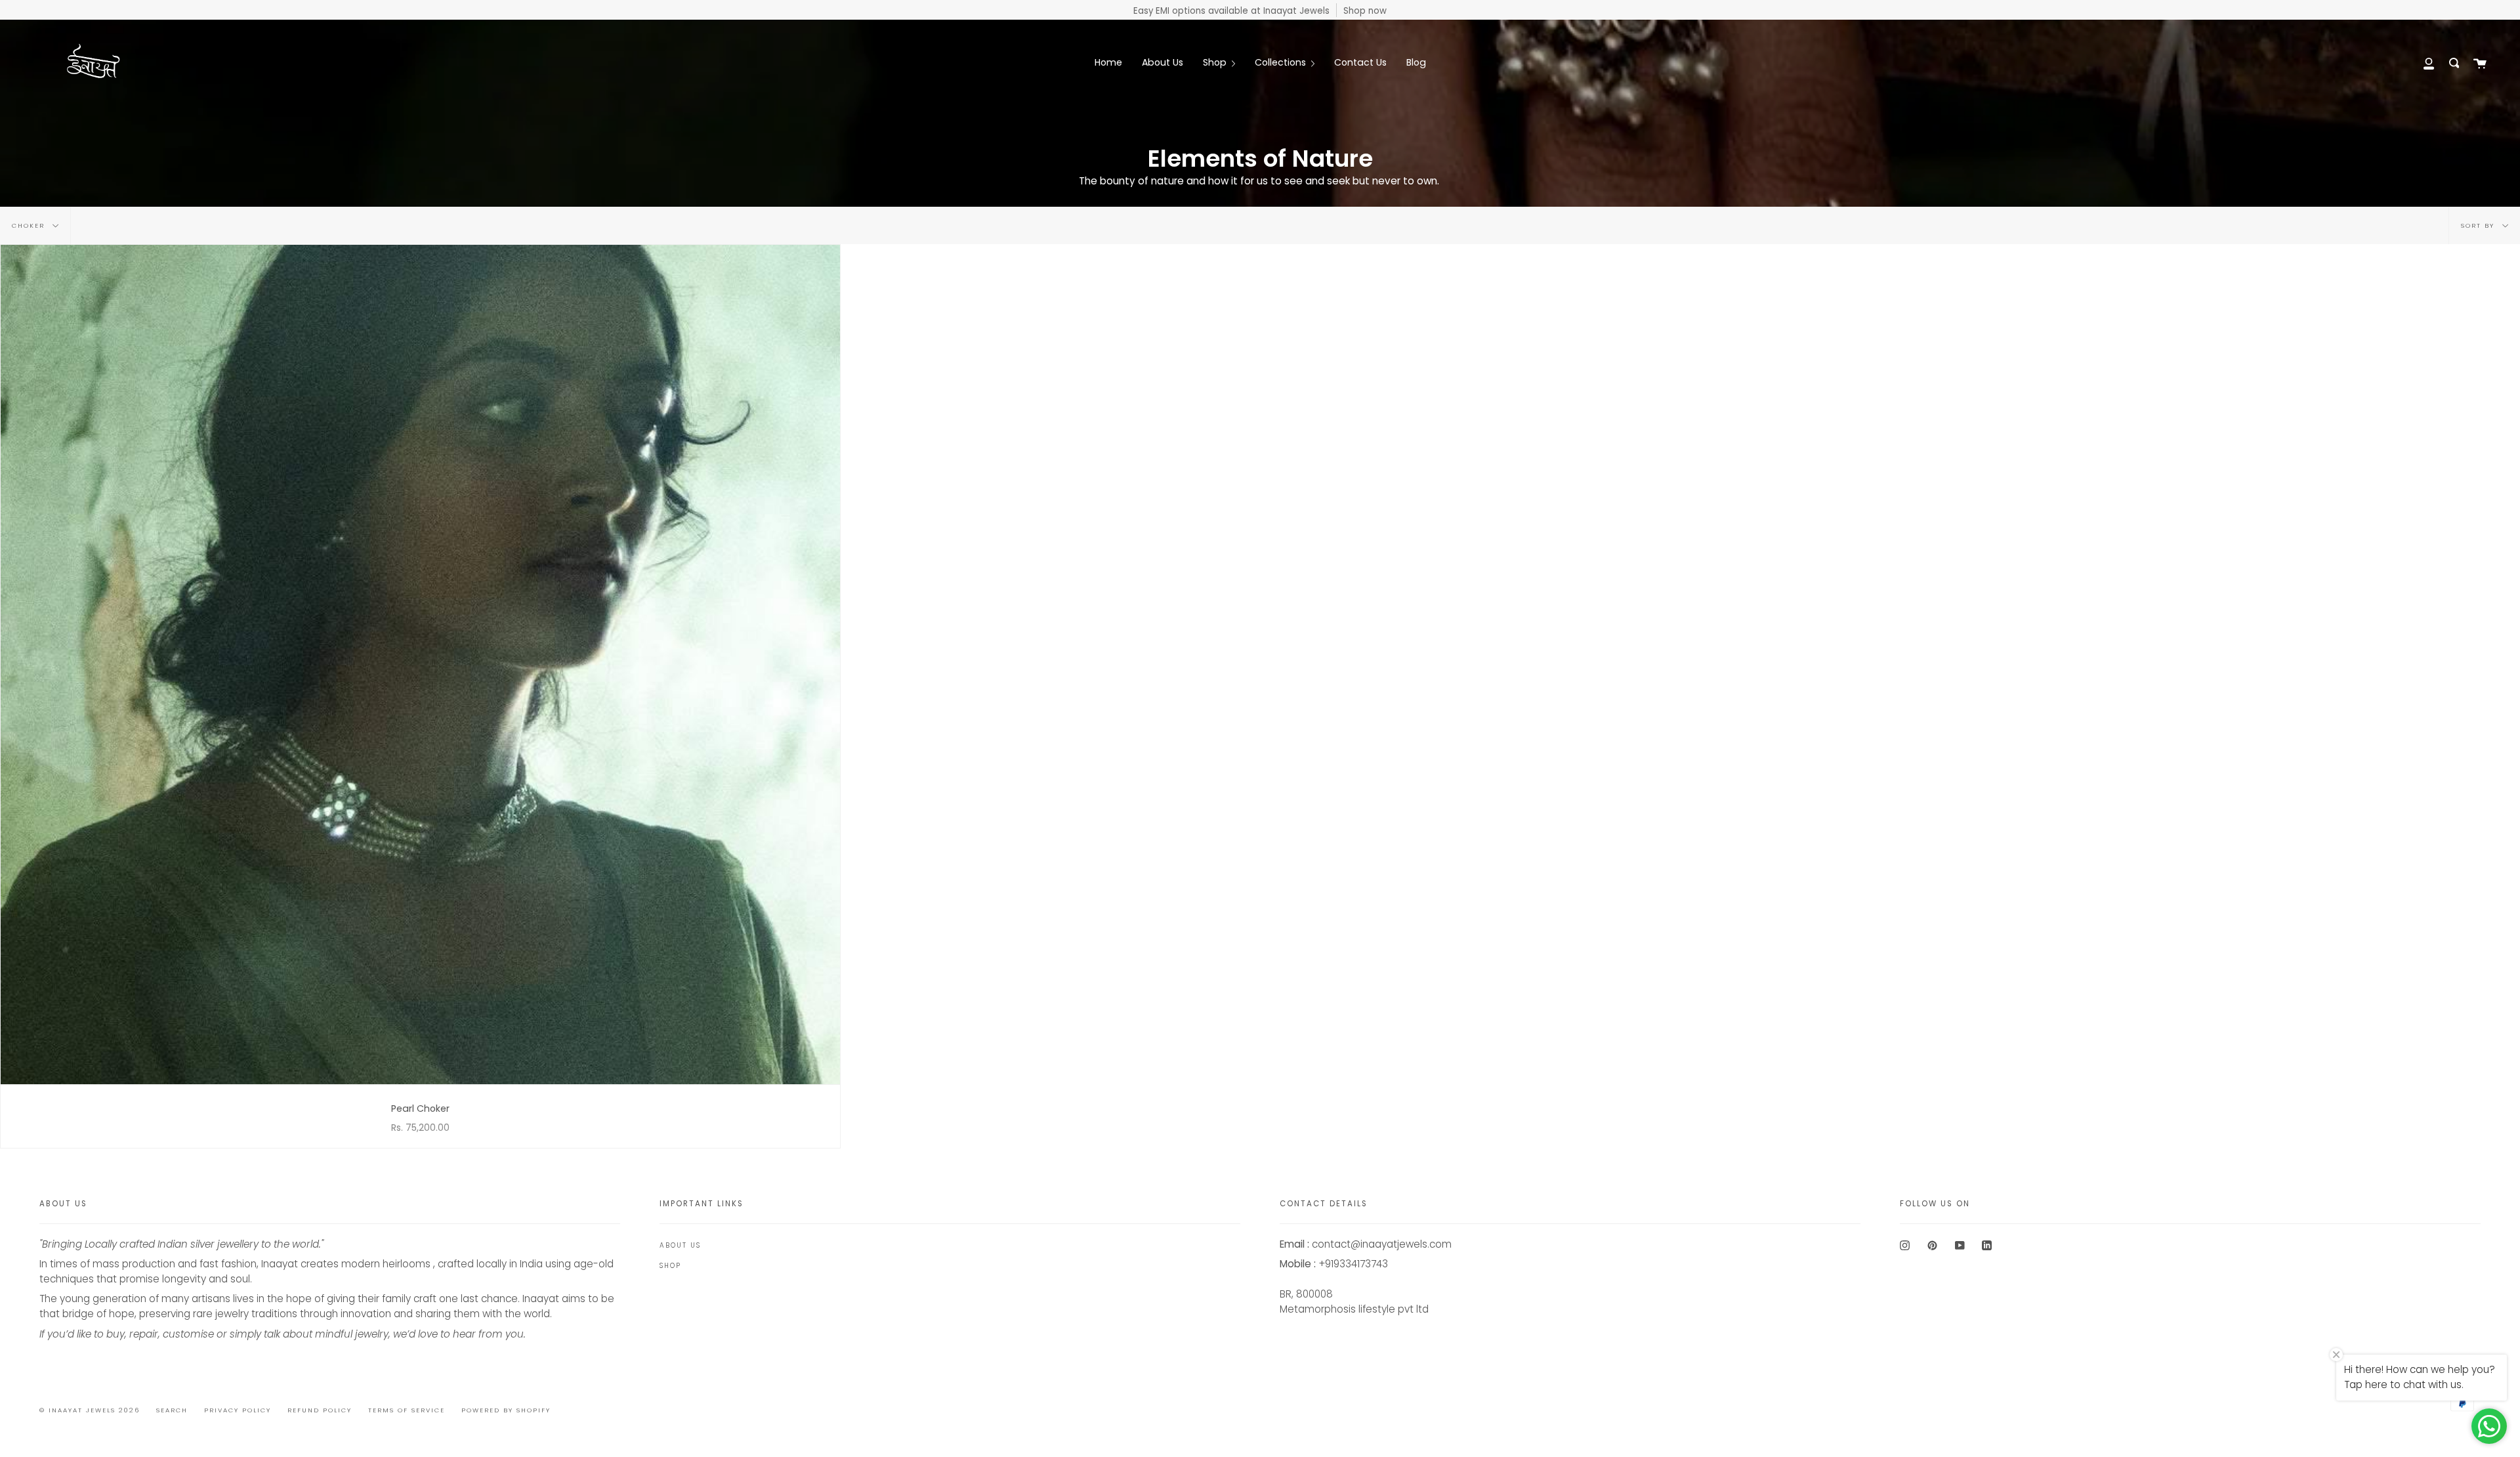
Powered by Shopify (506, 1410)
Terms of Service (407, 1410)
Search (172, 1410)
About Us (680, 1245)
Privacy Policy (238, 1410)
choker (30, 225)
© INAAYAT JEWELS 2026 (90, 1410)
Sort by (2479, 225)
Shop (670, 1266)
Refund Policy (320, 1410)
